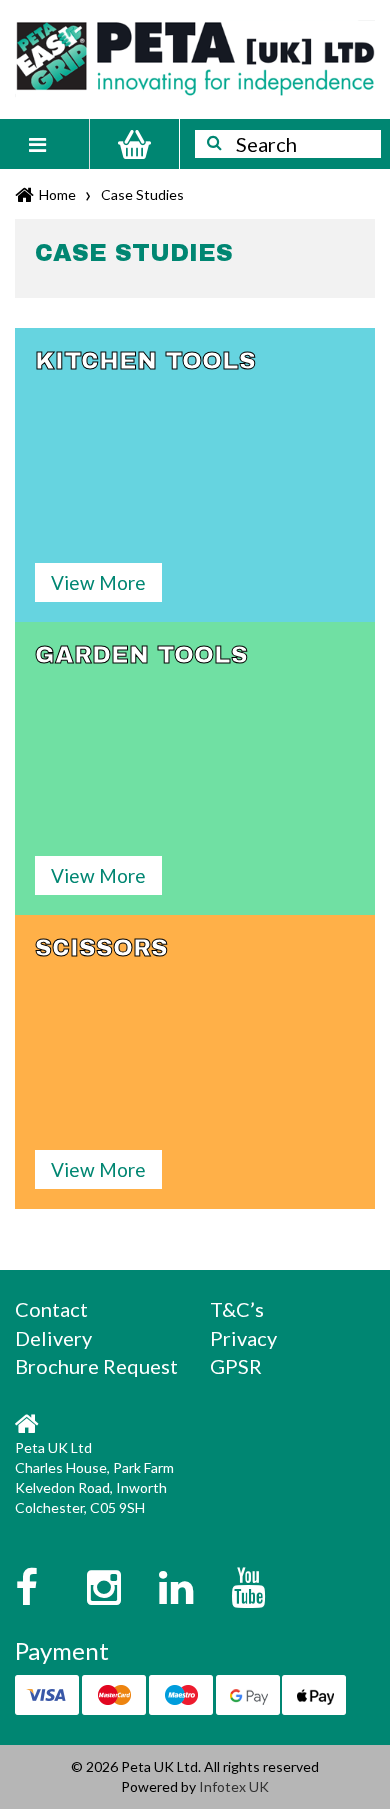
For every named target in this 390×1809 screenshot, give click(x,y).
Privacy (243, 1338)
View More (98, 582)
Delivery (53, 1338)
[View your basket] (134, 144)
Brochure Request (96, 1366)
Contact (51, 1309)
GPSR (236, 1366)
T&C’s (237, 1309)
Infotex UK (234, 1786)
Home (57, 194)
